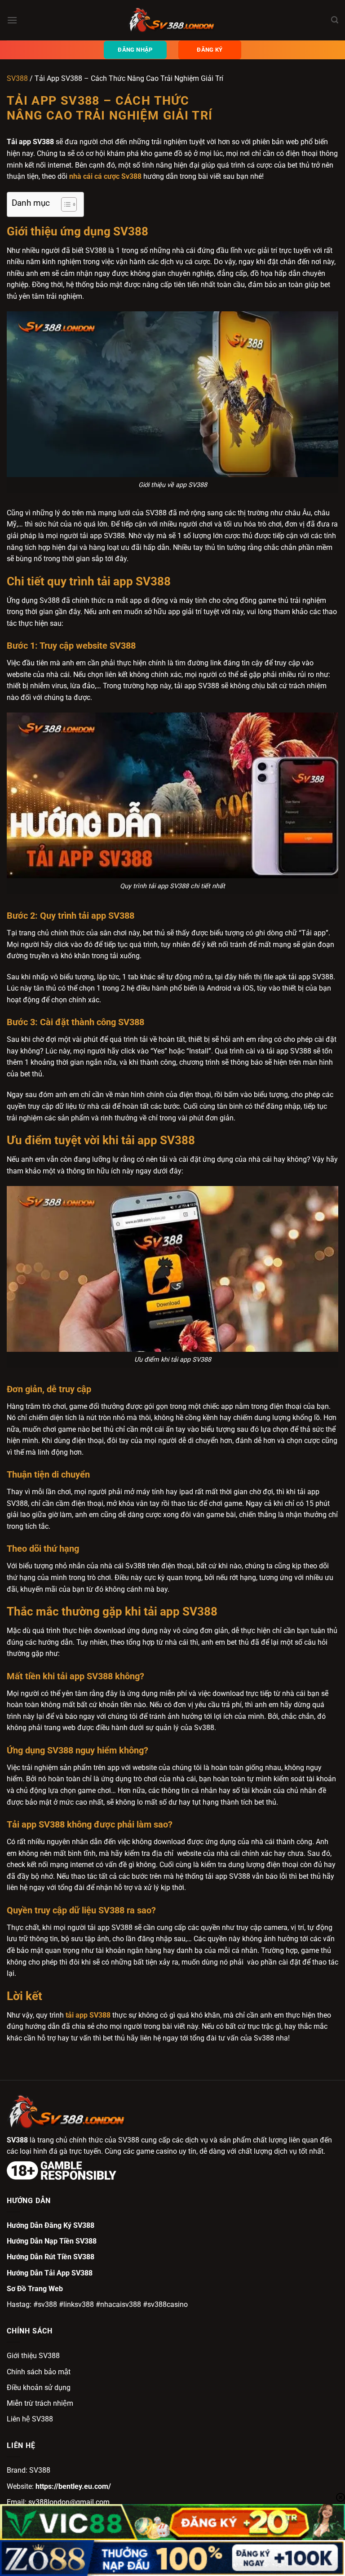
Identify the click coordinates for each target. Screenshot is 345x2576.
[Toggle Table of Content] (64, 204)
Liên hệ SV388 (30, 2419)
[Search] (335, 20)
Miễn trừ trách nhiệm (40, 2403)
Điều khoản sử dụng (39, 2388)
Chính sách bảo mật (39, 2372)
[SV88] (172, 20)
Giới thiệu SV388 (33, 2356)
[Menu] (12, 20)
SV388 (17, 78)
